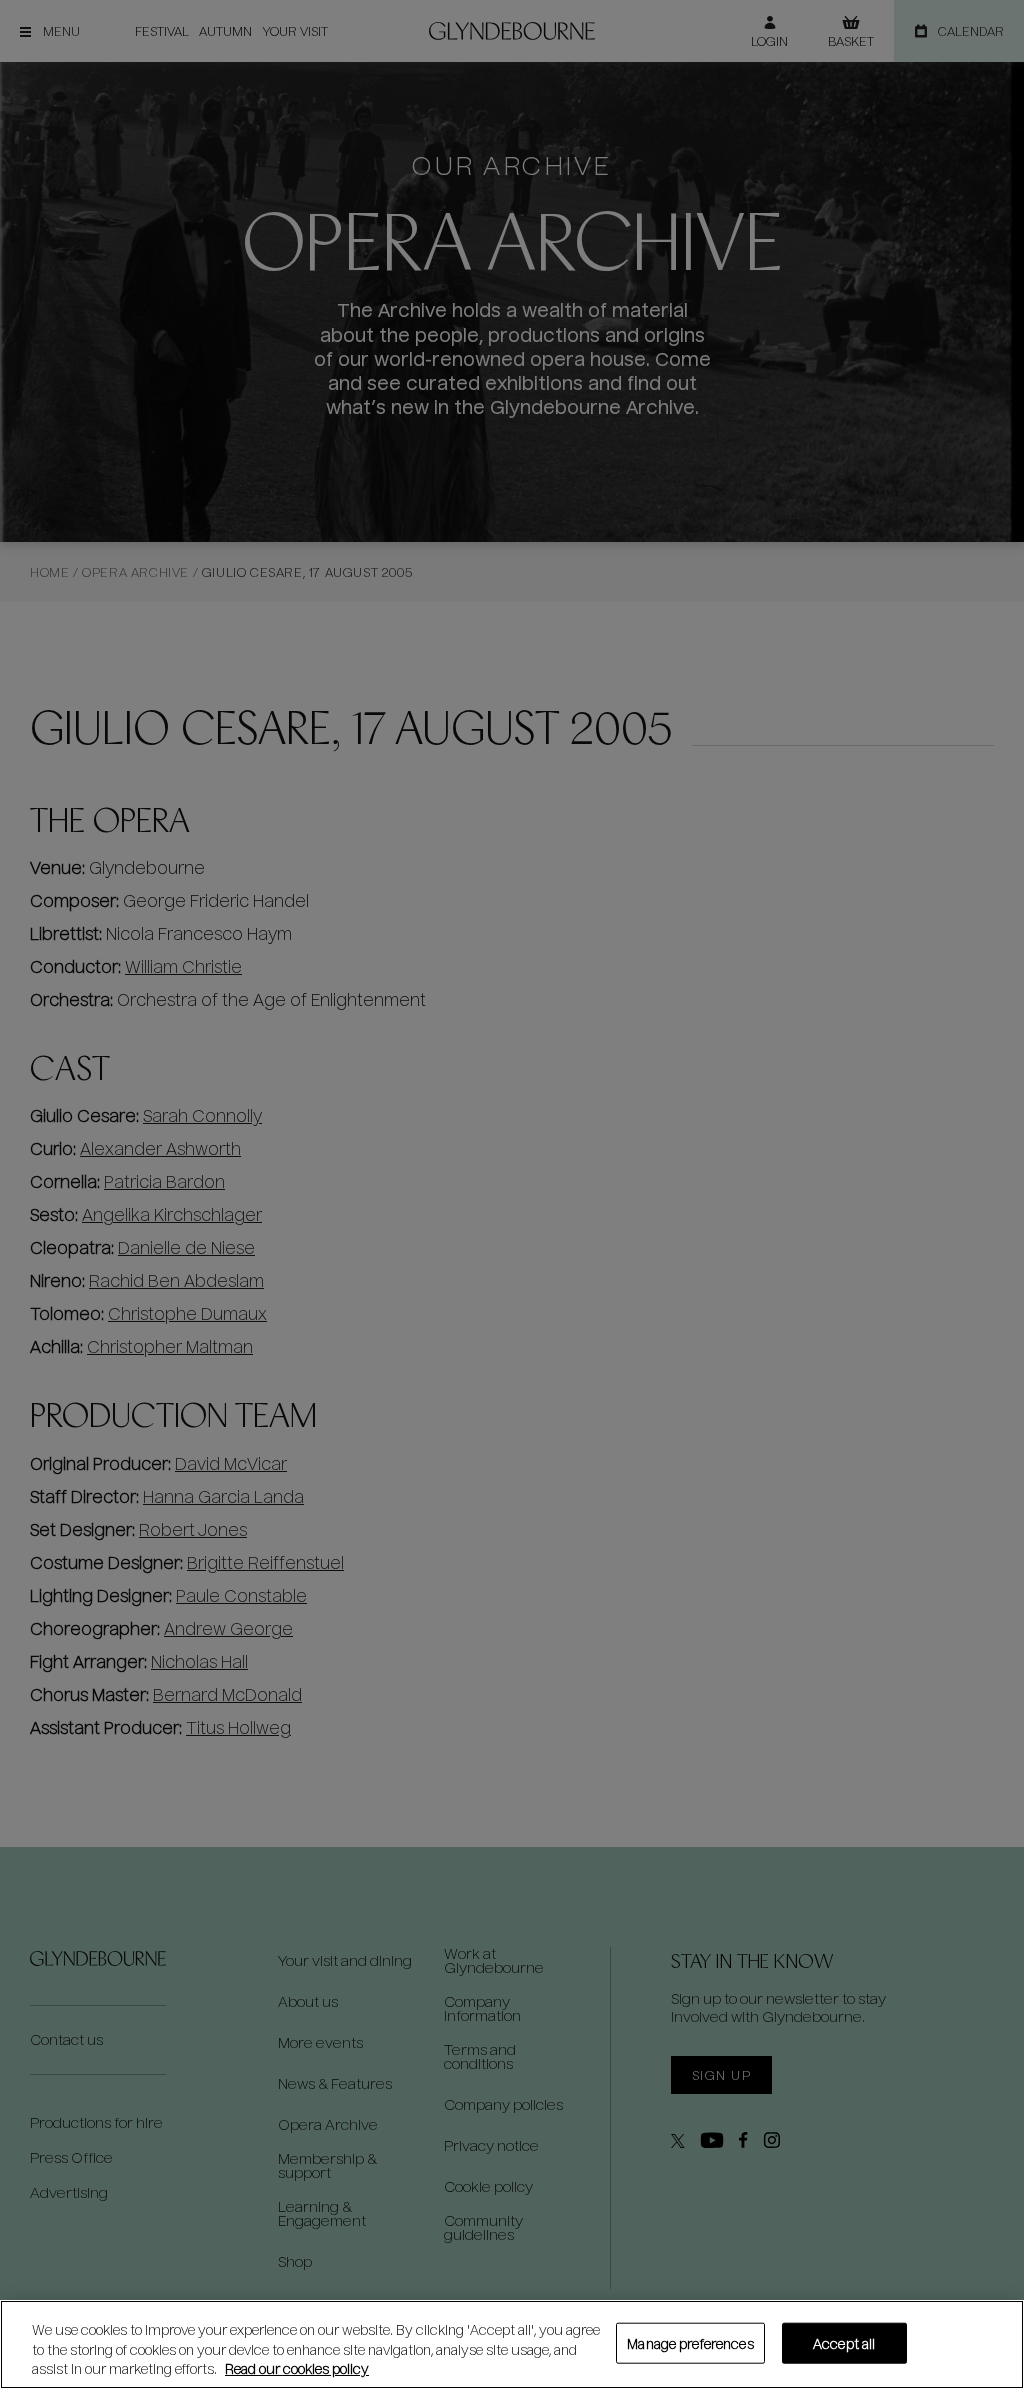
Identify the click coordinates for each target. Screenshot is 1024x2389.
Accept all (844, 2342)
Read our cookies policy (297, 2368)
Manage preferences (690, 2342)
